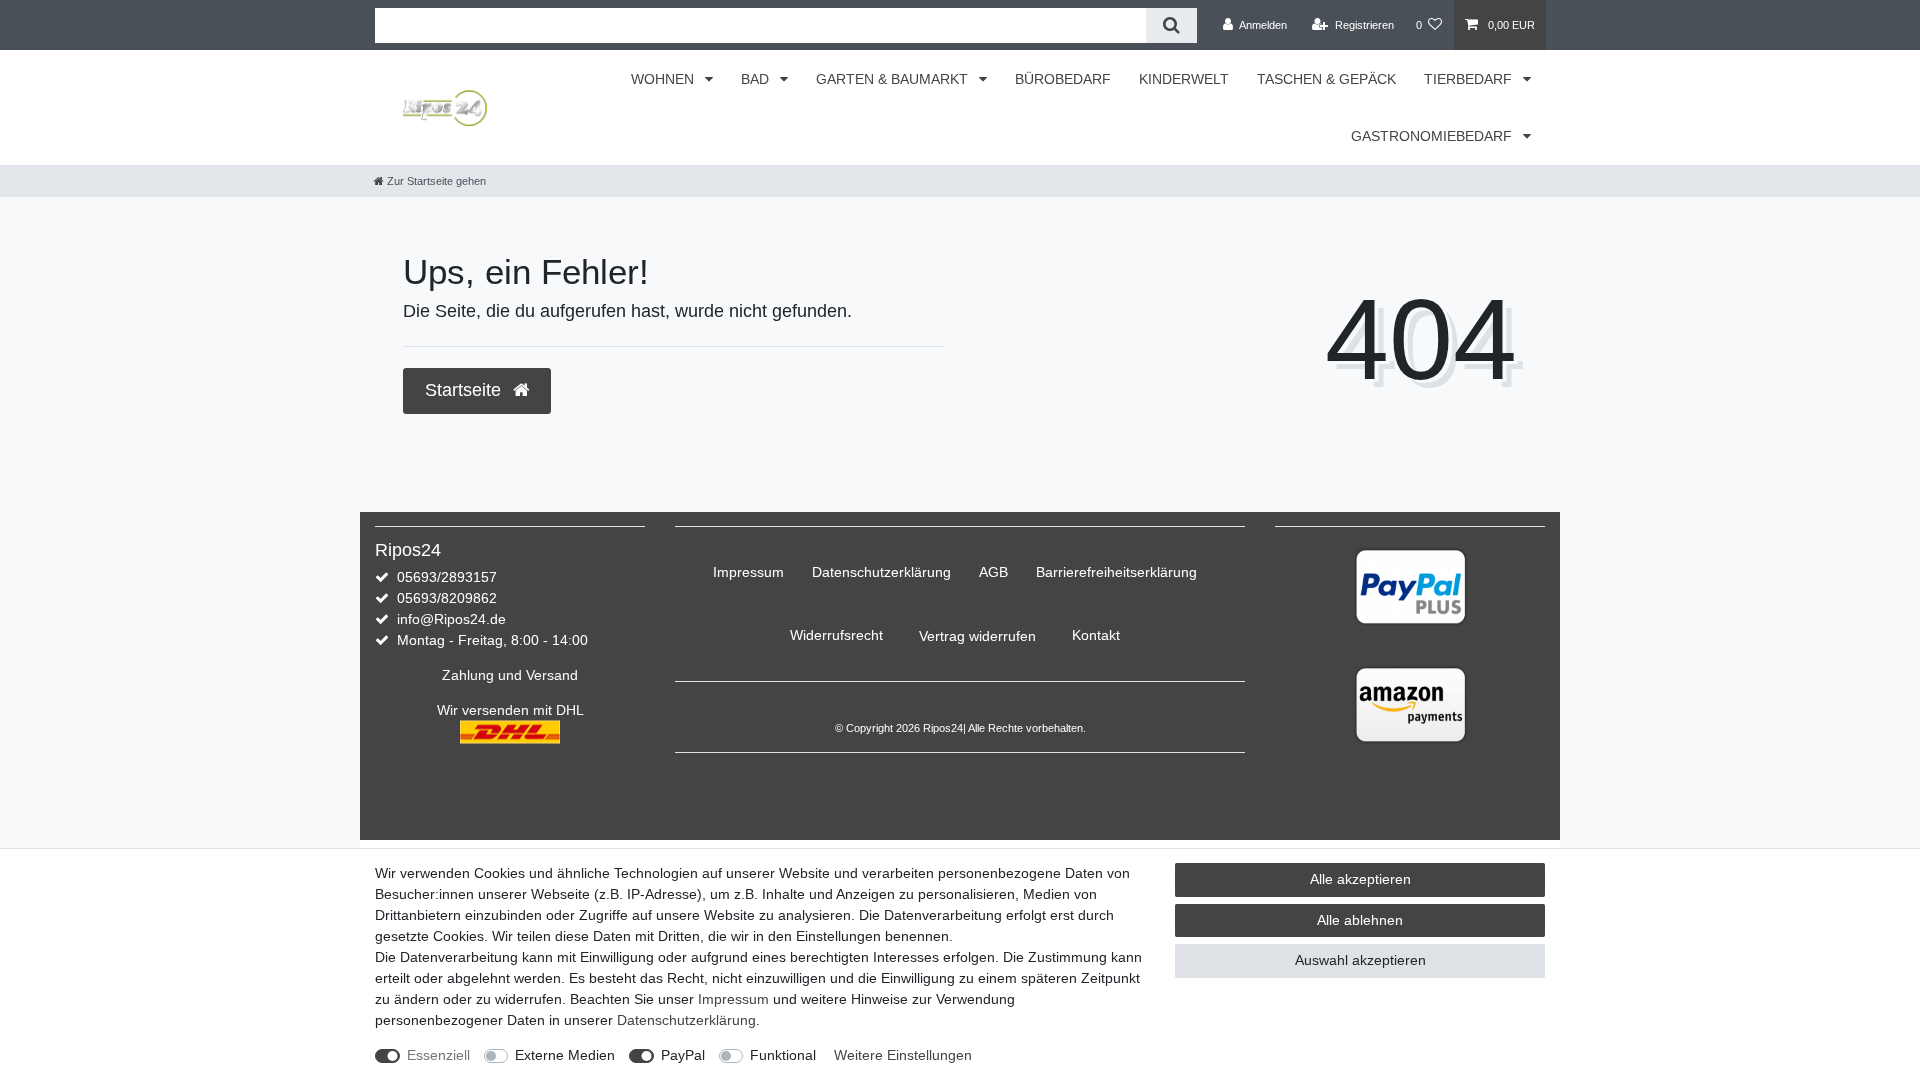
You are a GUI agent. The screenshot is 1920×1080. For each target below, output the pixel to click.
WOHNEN (664, 79)
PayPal (683, 1055)
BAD (757, 79)
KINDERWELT (1184, 79)
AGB (993, 572)
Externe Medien (565, 1055)
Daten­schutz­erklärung (881, 572)
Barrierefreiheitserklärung (1116, 572)
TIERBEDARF (1470, 79)
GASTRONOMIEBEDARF (1433, 136)
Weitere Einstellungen (903, 1055)
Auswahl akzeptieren (1360, 960)
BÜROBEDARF (1063, 79)
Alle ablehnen (1360, 920)
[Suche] (1171, 25)
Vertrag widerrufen (977, 636)
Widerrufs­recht (836, 635)
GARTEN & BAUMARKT (894, 79)
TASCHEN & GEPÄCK (1326, 79)
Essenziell (438, 1055)
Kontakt (1096, 635)
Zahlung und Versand (510, 675)
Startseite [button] (465, 390)
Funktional (783, 1055)
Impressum (748, 572)
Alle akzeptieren (1360, 879)
